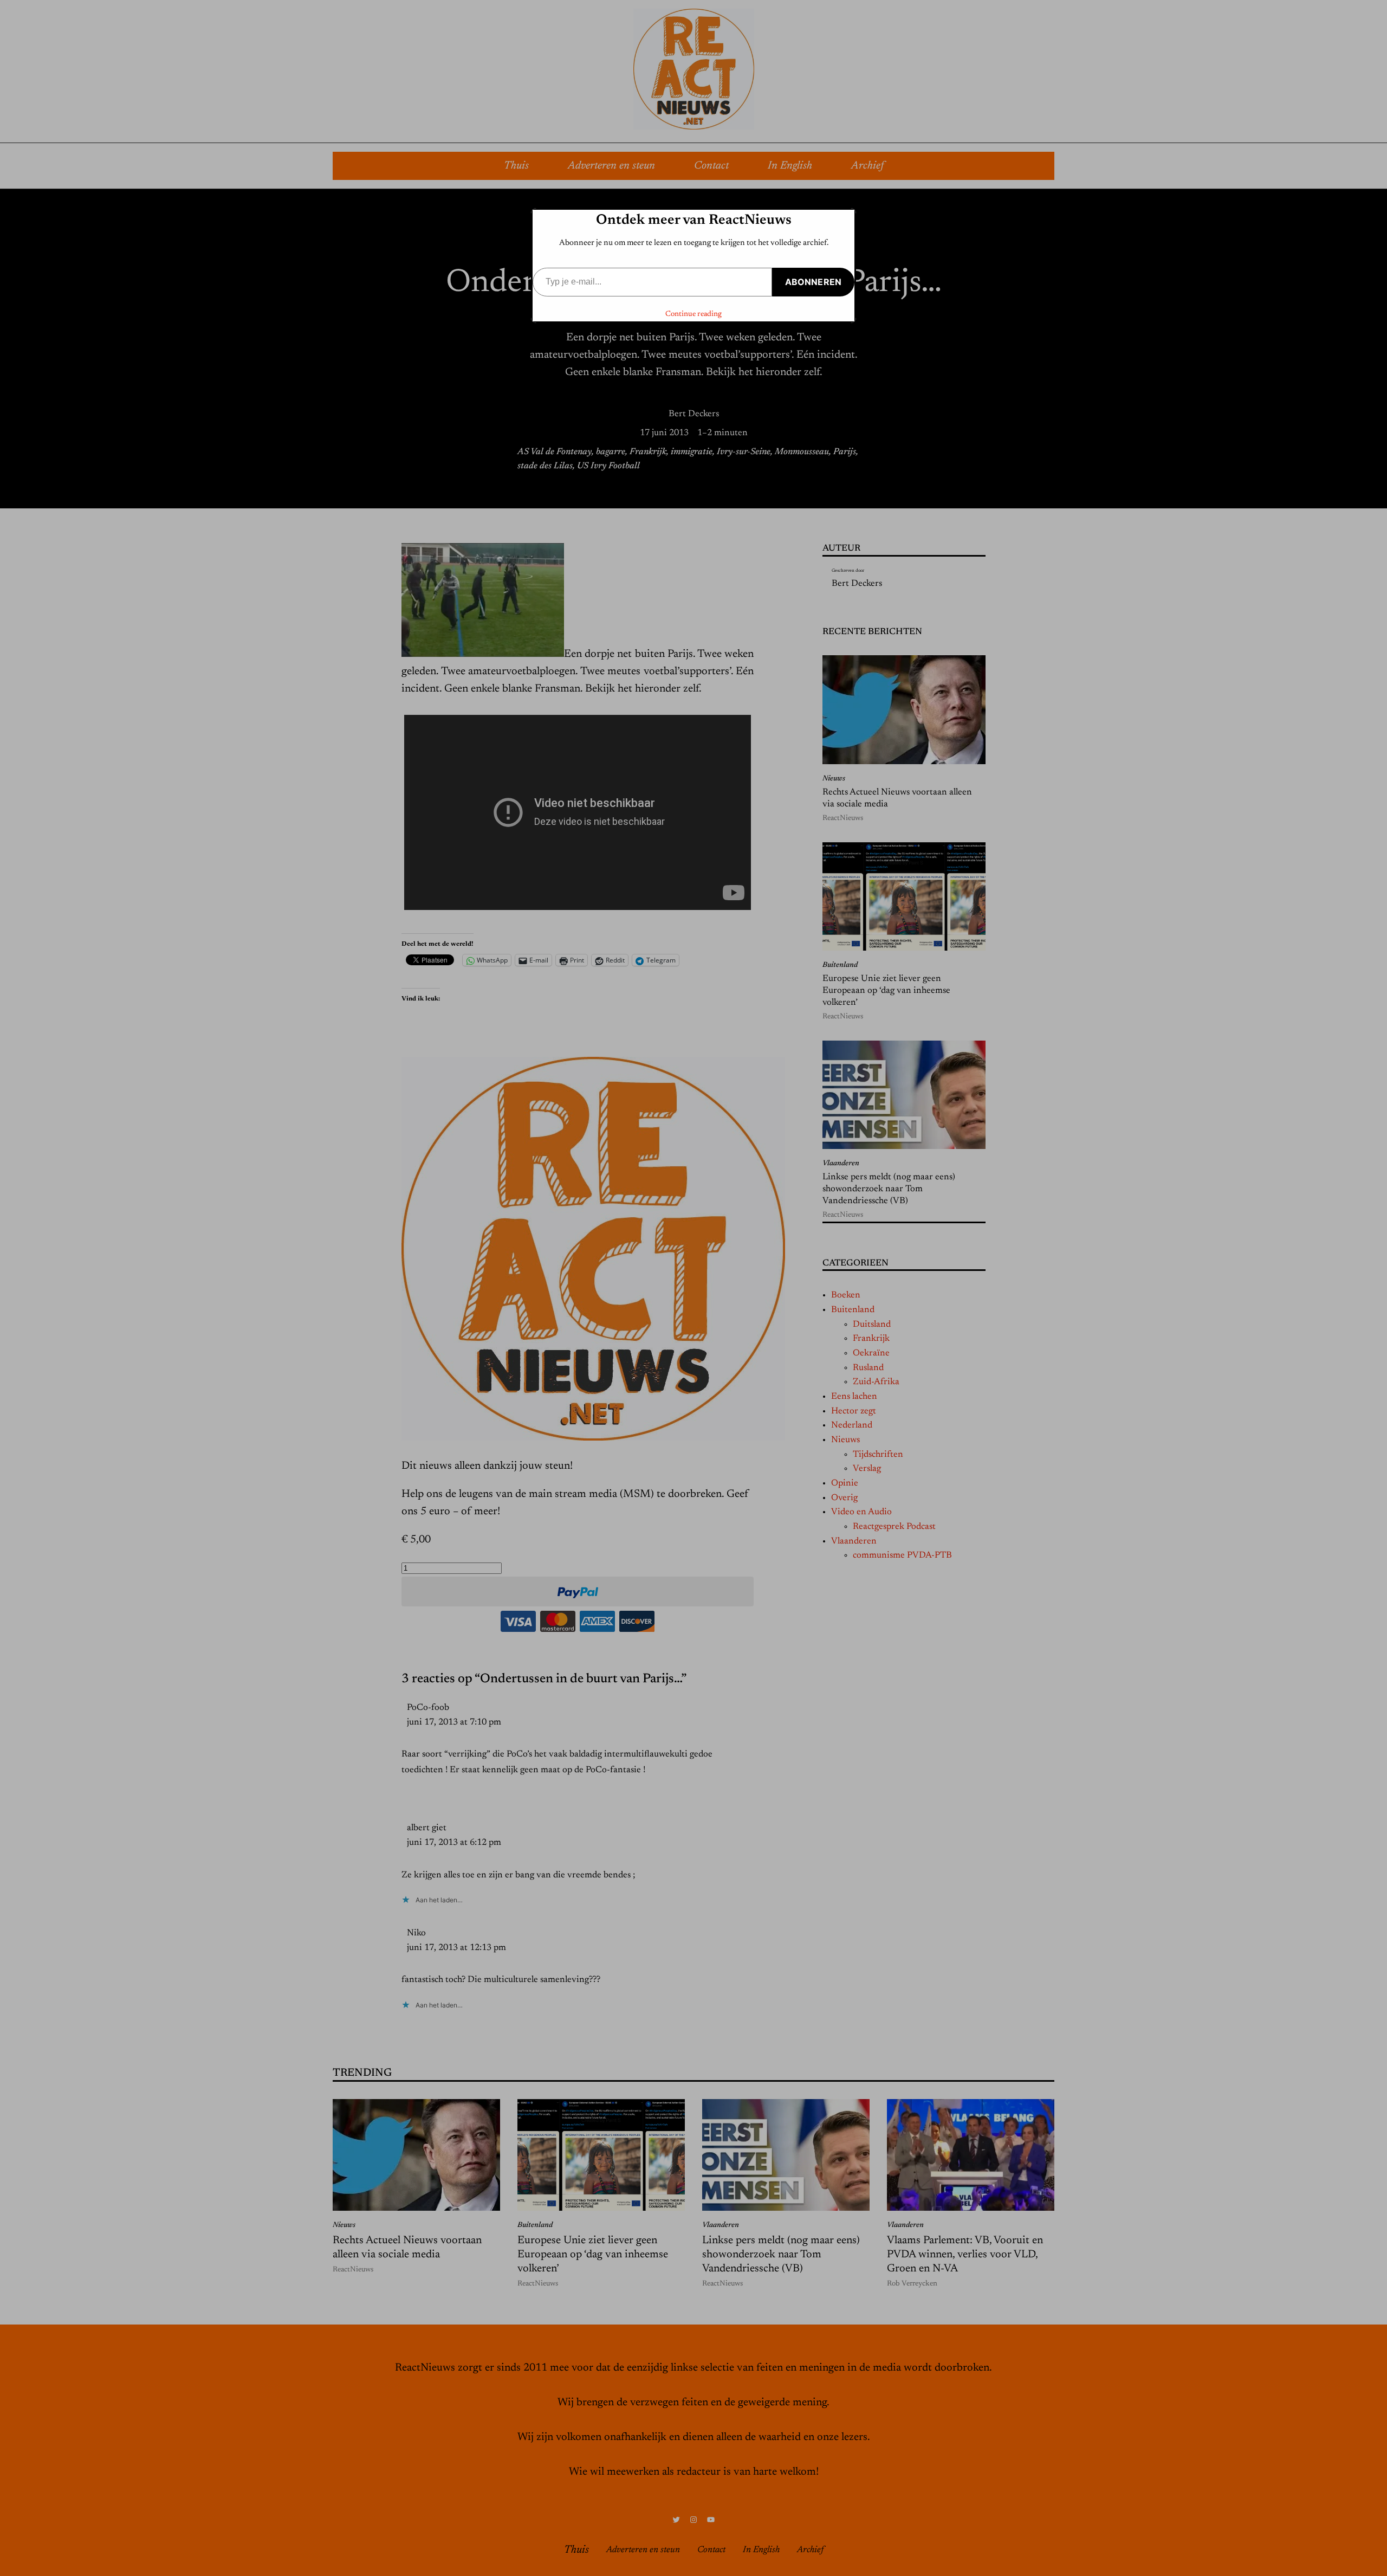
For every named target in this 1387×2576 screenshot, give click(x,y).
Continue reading (693, 314)
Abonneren (813, 282)
